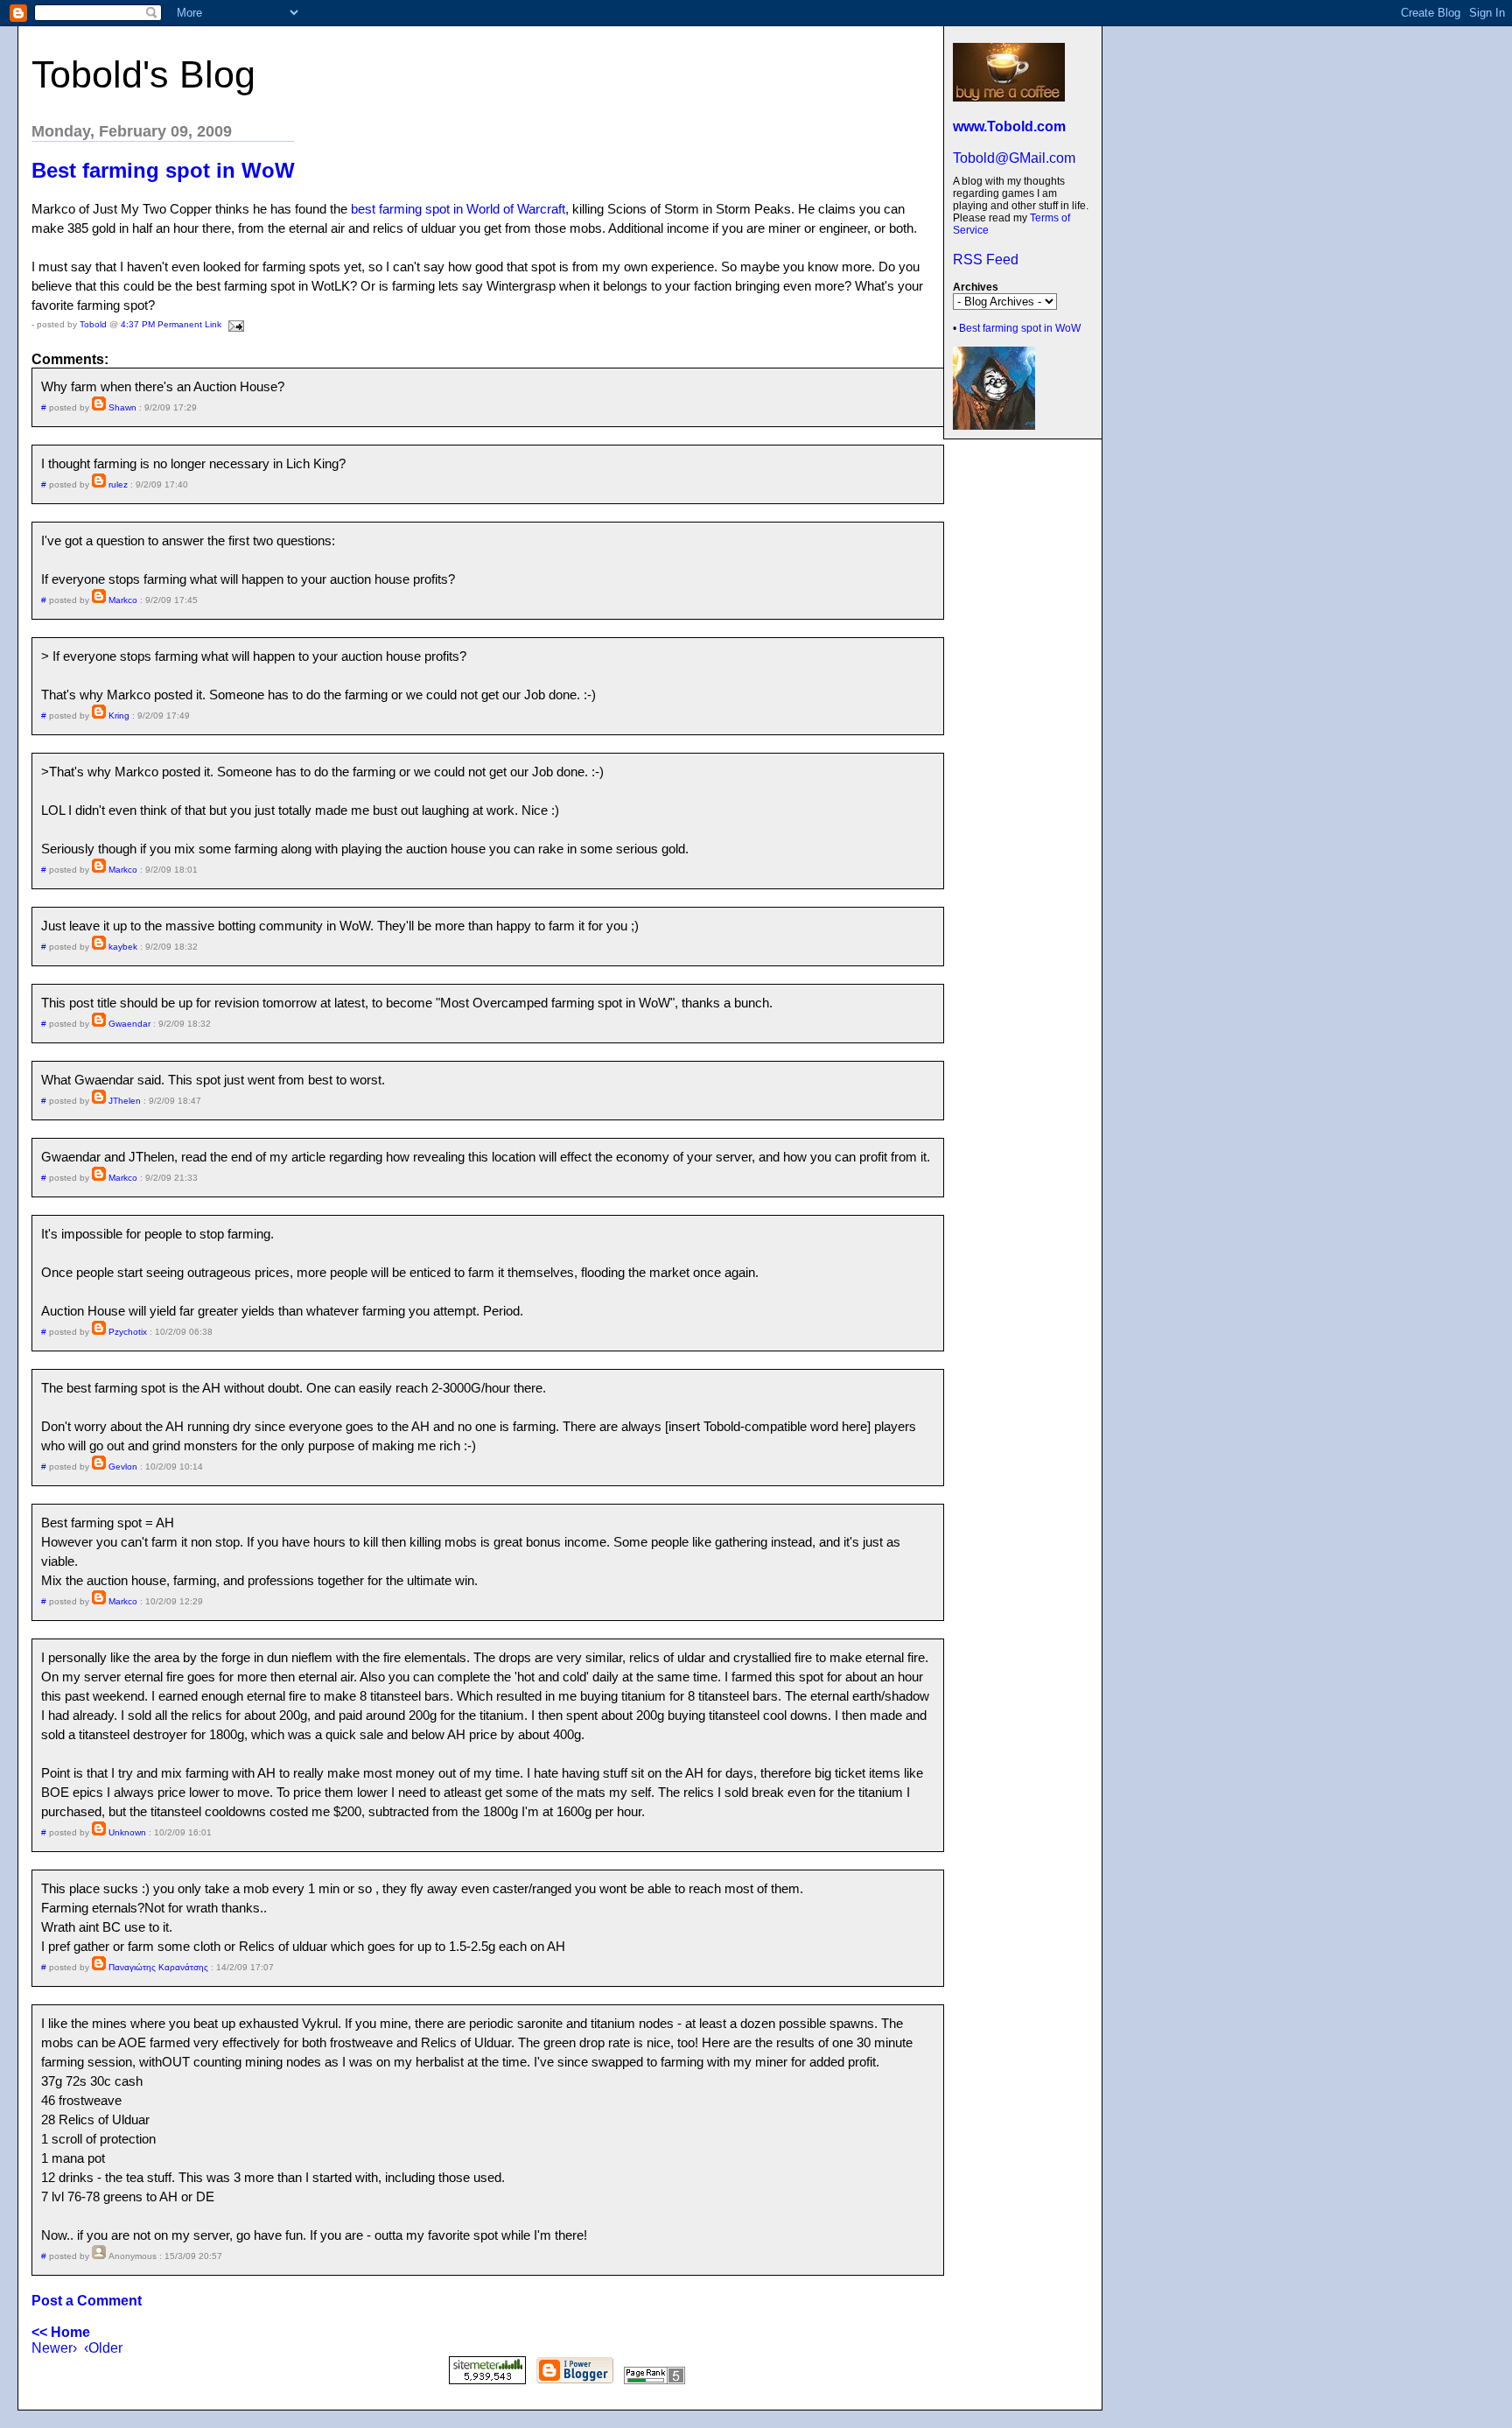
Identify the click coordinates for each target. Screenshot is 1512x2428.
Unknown (127, 1832)
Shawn (122, 407)
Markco (123, 600)
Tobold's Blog (143, 74)
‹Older (103, 2348)
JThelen (125, 1101)
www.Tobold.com (1009, 126)
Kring (119, 716)
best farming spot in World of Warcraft (458, 209)
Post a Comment (87, 2301)
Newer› (54, 2348)
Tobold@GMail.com (1014, 158)
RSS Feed (986, 260)
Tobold (93, 324)
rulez (118, 484)
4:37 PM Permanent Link (171, 324)
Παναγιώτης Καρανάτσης (158, 1967)
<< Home (61, 2332)
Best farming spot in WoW (1020, 328)
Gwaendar (129, 1024)
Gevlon (123, 1467)
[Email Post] (234, 324)
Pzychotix (128, 1332)
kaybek (123, 947)
